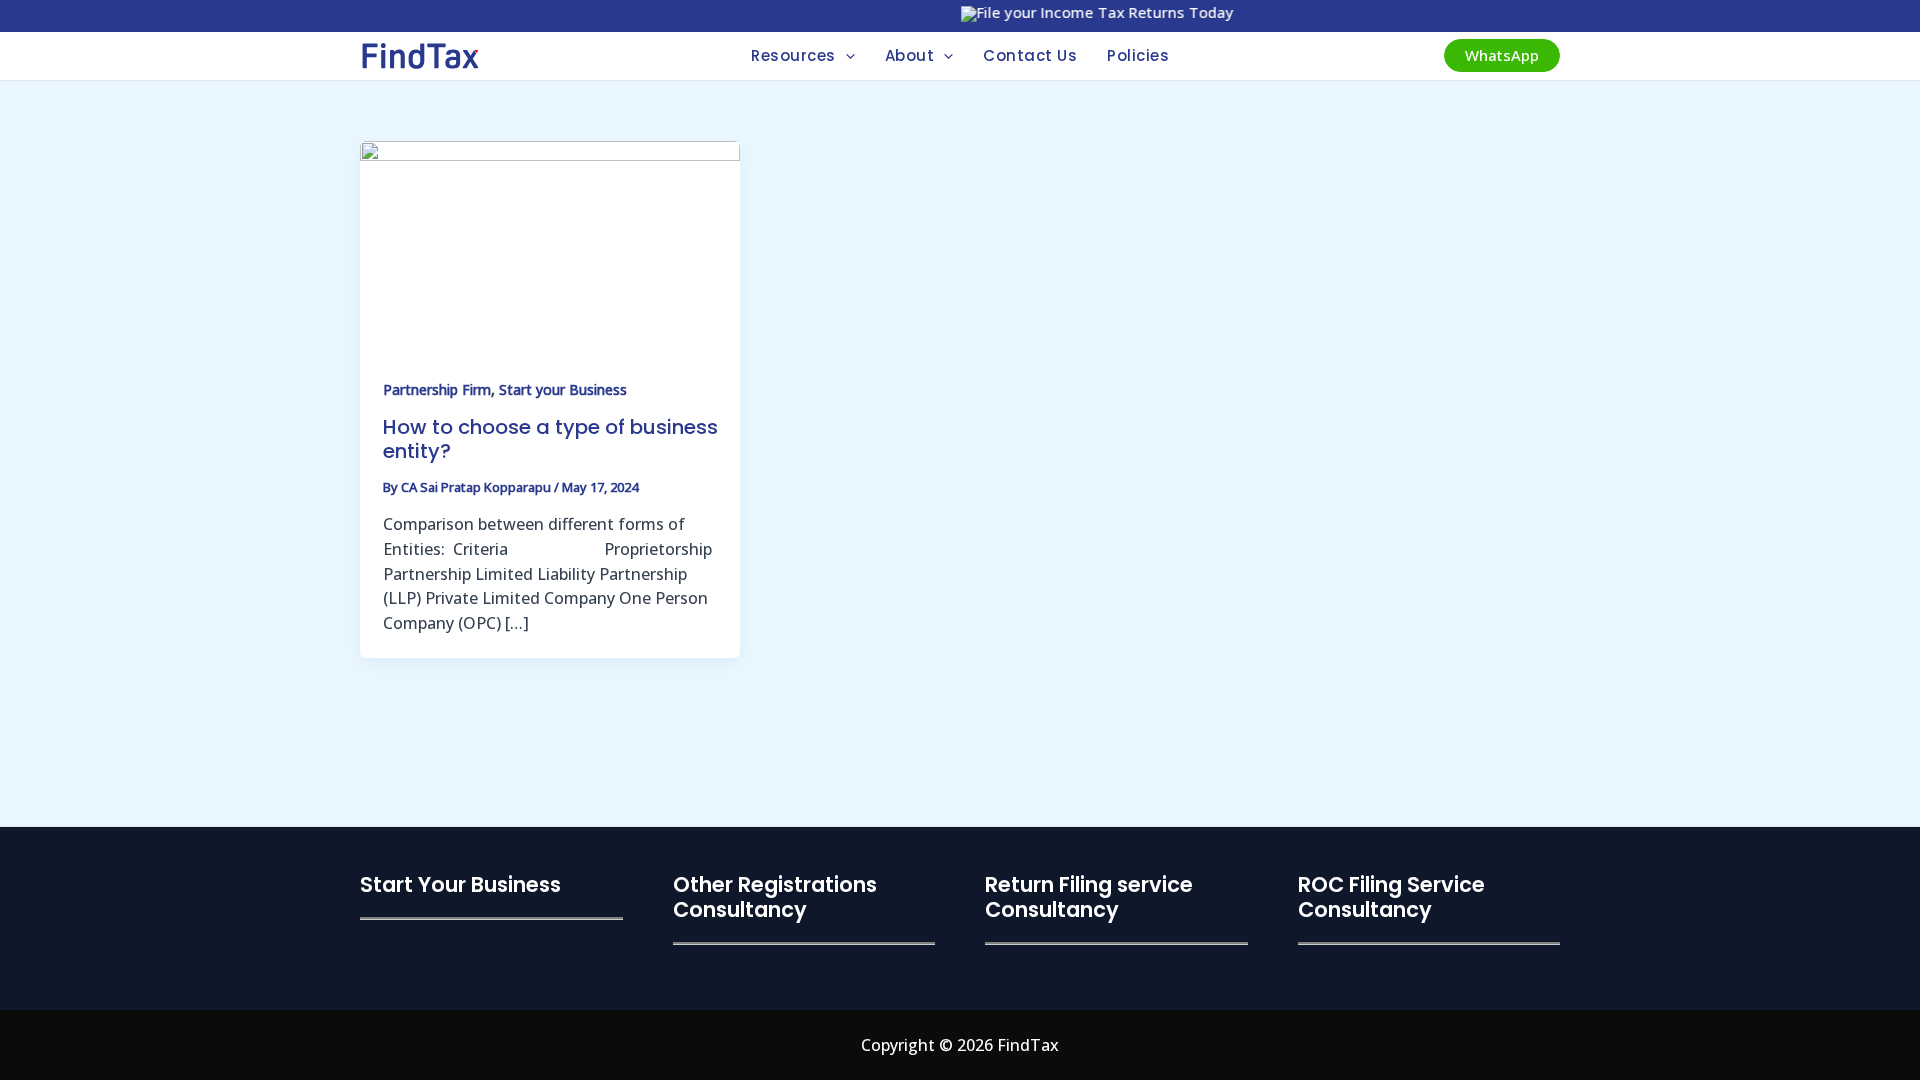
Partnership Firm (437, 389)
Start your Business (563, 389)
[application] (845, 56)
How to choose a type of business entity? (550, 439)
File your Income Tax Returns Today (1089, 12)
